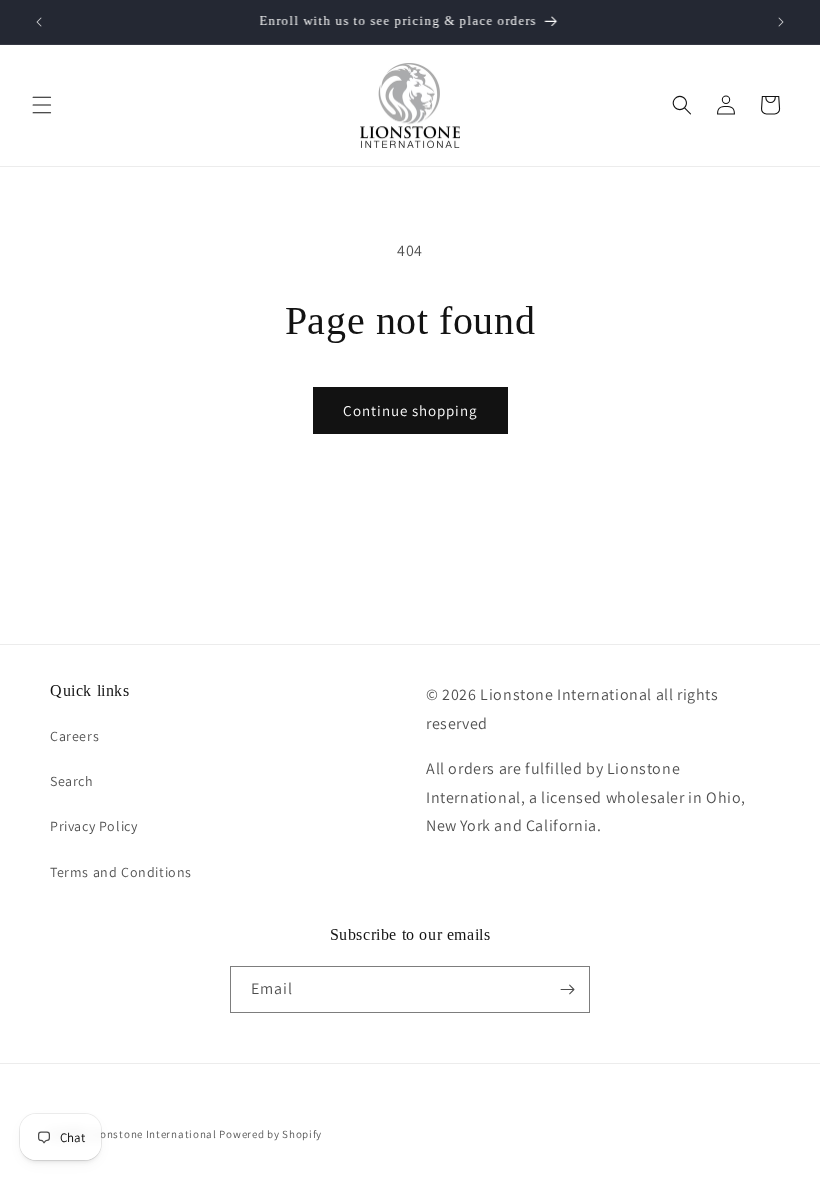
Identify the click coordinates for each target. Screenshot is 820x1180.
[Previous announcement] (39, 22)
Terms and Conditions (121, 872)
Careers (74, 736)
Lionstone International (154, 1134)
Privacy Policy (93, 826)
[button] (42, 105)
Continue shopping (410, 410)
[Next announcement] (781, 22)
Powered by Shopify (270, 1134)
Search (72, 781)
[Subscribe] (567, 989)
